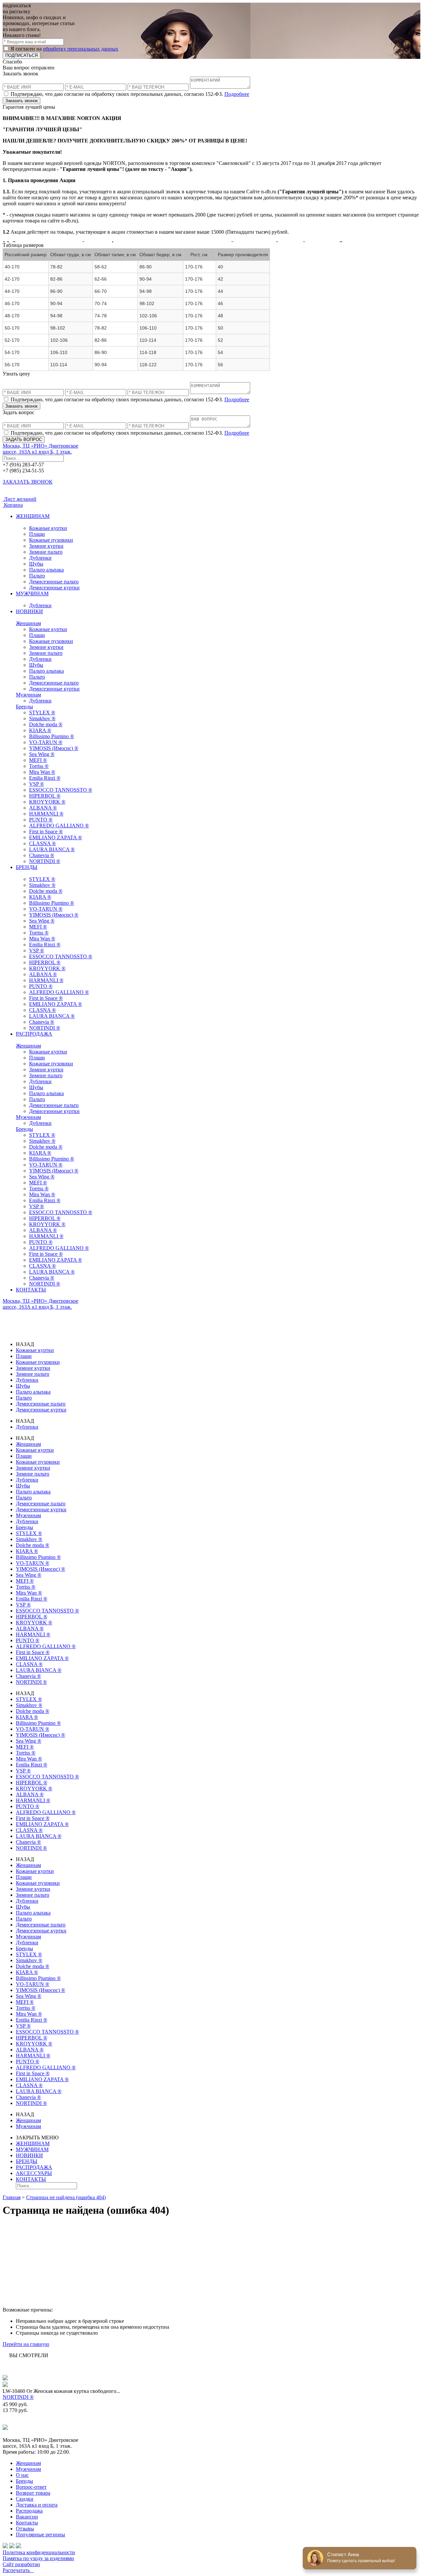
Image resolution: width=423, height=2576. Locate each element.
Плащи (37, 534)
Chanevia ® (42, 855)
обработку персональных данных (81, 49)
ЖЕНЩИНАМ (33, 516)
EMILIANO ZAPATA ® (56, 837)
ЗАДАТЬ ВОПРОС (24, 439)
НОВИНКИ (29, 611)
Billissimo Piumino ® (52, 736)
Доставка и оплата (37, 2505)
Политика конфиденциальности (39, 2552)
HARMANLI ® (46, 814)
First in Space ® (46, 832)
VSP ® (37, 784)
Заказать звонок (21, 101)
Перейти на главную (26, 2344)
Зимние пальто (46, 552)
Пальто (37, 576)
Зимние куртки (46, 546)
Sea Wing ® (42, 754)
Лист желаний (19, 499)
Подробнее (237, 94)
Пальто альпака (46, 570)
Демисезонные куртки (54, 588)
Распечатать (18, 2570)
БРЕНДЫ (27, 867)
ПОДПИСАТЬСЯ (21, 55)
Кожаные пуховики (51, 540)
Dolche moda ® (46, 724)
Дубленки (40, 558)
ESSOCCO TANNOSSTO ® (61, 790)
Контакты (27, 2523)
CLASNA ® (42, 843)
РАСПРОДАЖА (34, 1034)
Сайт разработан (21, 2564)
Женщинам (28, 623)
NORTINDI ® (45, 861)
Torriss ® (39, 766)
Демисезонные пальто (54, 582)
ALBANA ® (43, 808)
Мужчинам (28, 695)
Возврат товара (33, 2493)
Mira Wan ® (42, 772)
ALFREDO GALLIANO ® (59, 826)
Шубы (36, 564)
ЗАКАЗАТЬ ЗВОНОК (28, 482)
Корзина (13, 505)
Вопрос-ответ (31, 2487)
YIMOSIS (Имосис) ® (54, 748)
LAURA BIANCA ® (52, 849)
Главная (12, 2197)
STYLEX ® (42, 713)
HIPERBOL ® (45, 796)
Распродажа (29, 2511)
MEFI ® (38, 760)
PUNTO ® (41, 820)
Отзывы (25, 2529)
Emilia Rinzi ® (45, 778)
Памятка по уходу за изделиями (38, 2558)
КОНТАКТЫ (31, 1290)
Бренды (24, 707)
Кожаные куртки (48, 528)
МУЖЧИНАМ (32, 594)
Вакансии (27, 2517)
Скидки (25, 2499)
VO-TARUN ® (46, 742)
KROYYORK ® (47, 802)
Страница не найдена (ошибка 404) (66, 2197)
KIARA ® (40, 730)
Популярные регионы (40, 2535)
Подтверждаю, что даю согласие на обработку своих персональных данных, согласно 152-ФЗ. (129, 94)
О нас (22, 2475)
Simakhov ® (42, 718)
